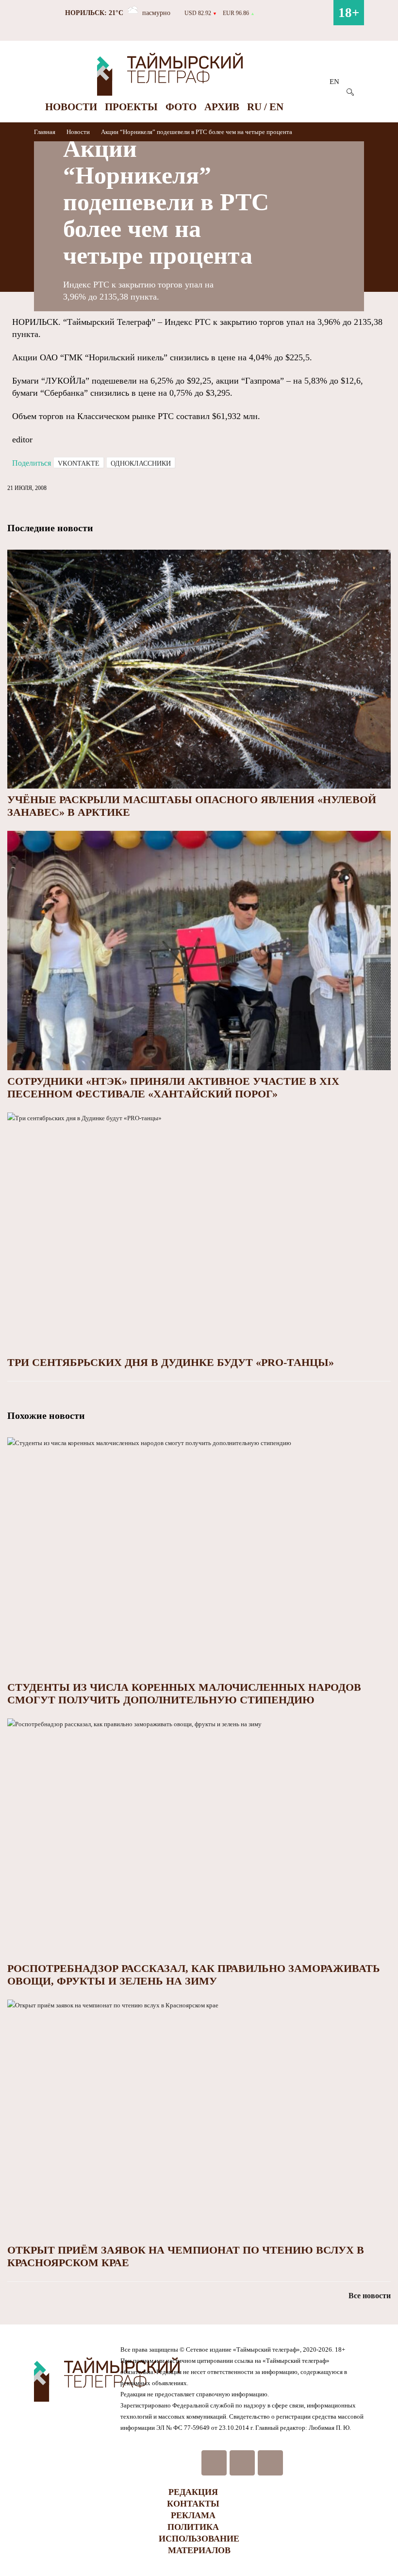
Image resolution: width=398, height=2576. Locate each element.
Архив (222, 107)
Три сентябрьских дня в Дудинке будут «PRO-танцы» (171, 1362)
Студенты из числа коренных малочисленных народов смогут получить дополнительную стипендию (184, 1693)
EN (334, 82)
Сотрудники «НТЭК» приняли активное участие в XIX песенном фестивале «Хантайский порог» (173, 1087)
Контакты (193, 2504)
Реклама (193, 2515)
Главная (45, 132)
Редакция (193, 2492)
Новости (71, 107)
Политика (193, 2527)
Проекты (131, 107)
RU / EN (265, 107)
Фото (181, 107)
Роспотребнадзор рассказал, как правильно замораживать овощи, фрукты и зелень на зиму (194, 1975)
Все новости (370, 2296)
